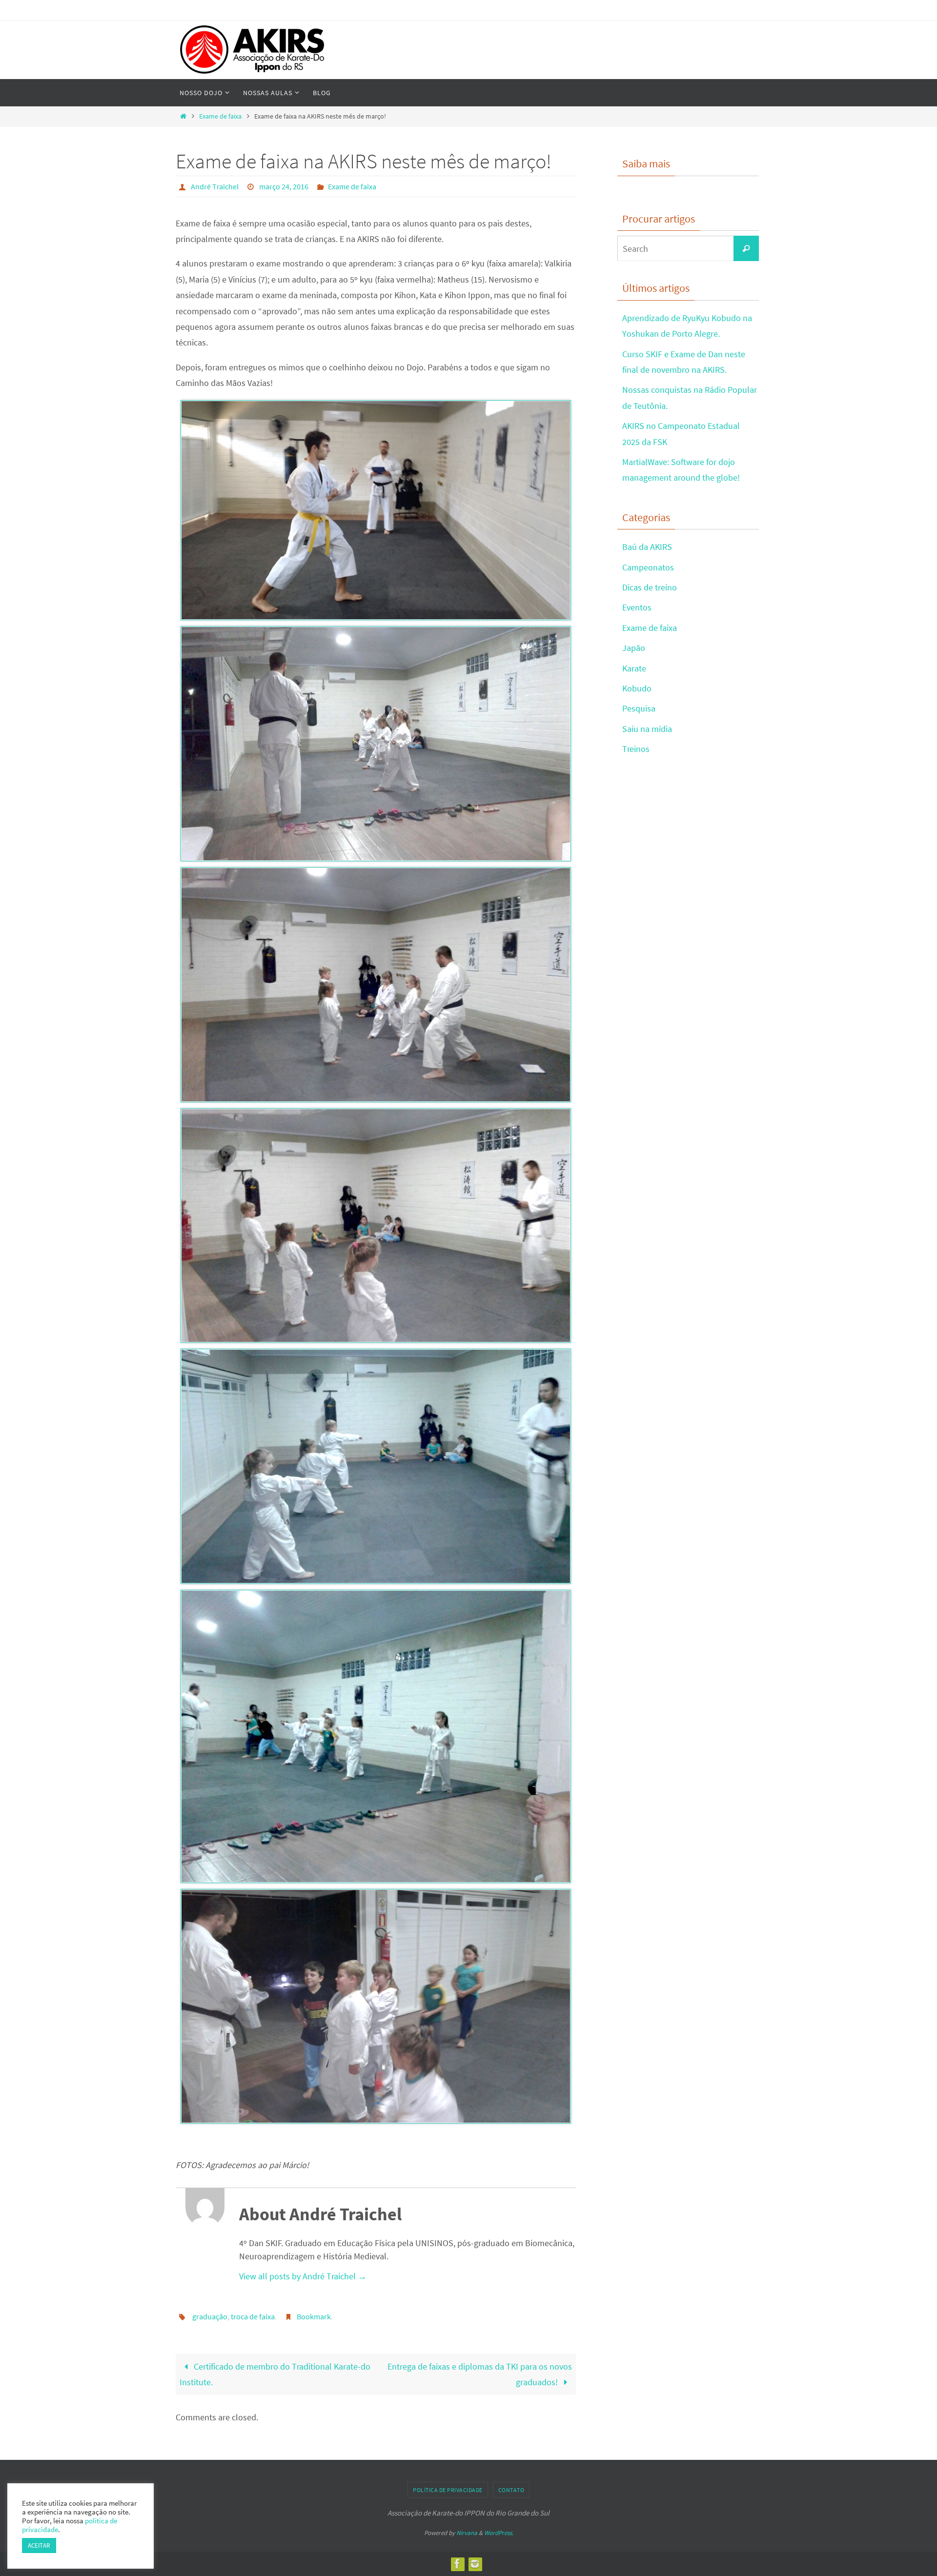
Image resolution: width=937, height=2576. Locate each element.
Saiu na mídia (647, 729)
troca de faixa (253, 2316)
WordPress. (499, 2533)
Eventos (637, 607)
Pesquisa (639, 708)
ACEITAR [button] (39, 2546)
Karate (634, 668)
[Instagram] (475, 2564)
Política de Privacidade (448, 2490)
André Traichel (215, 186)
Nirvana (467, 2533)
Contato (511, 2490)
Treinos (636, 749)
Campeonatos (648, 567)
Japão (634, 648)
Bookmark (314, 2316)
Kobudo (637, 688)
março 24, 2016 (284, 186)
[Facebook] (457, 2564)
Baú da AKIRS (647, 547)
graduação (210, 2316)
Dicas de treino (650, 587)
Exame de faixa (220, 116)
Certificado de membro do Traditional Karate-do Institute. (275, 2374)
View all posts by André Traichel (303, 2276)
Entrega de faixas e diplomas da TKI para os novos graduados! (480, 2374)
